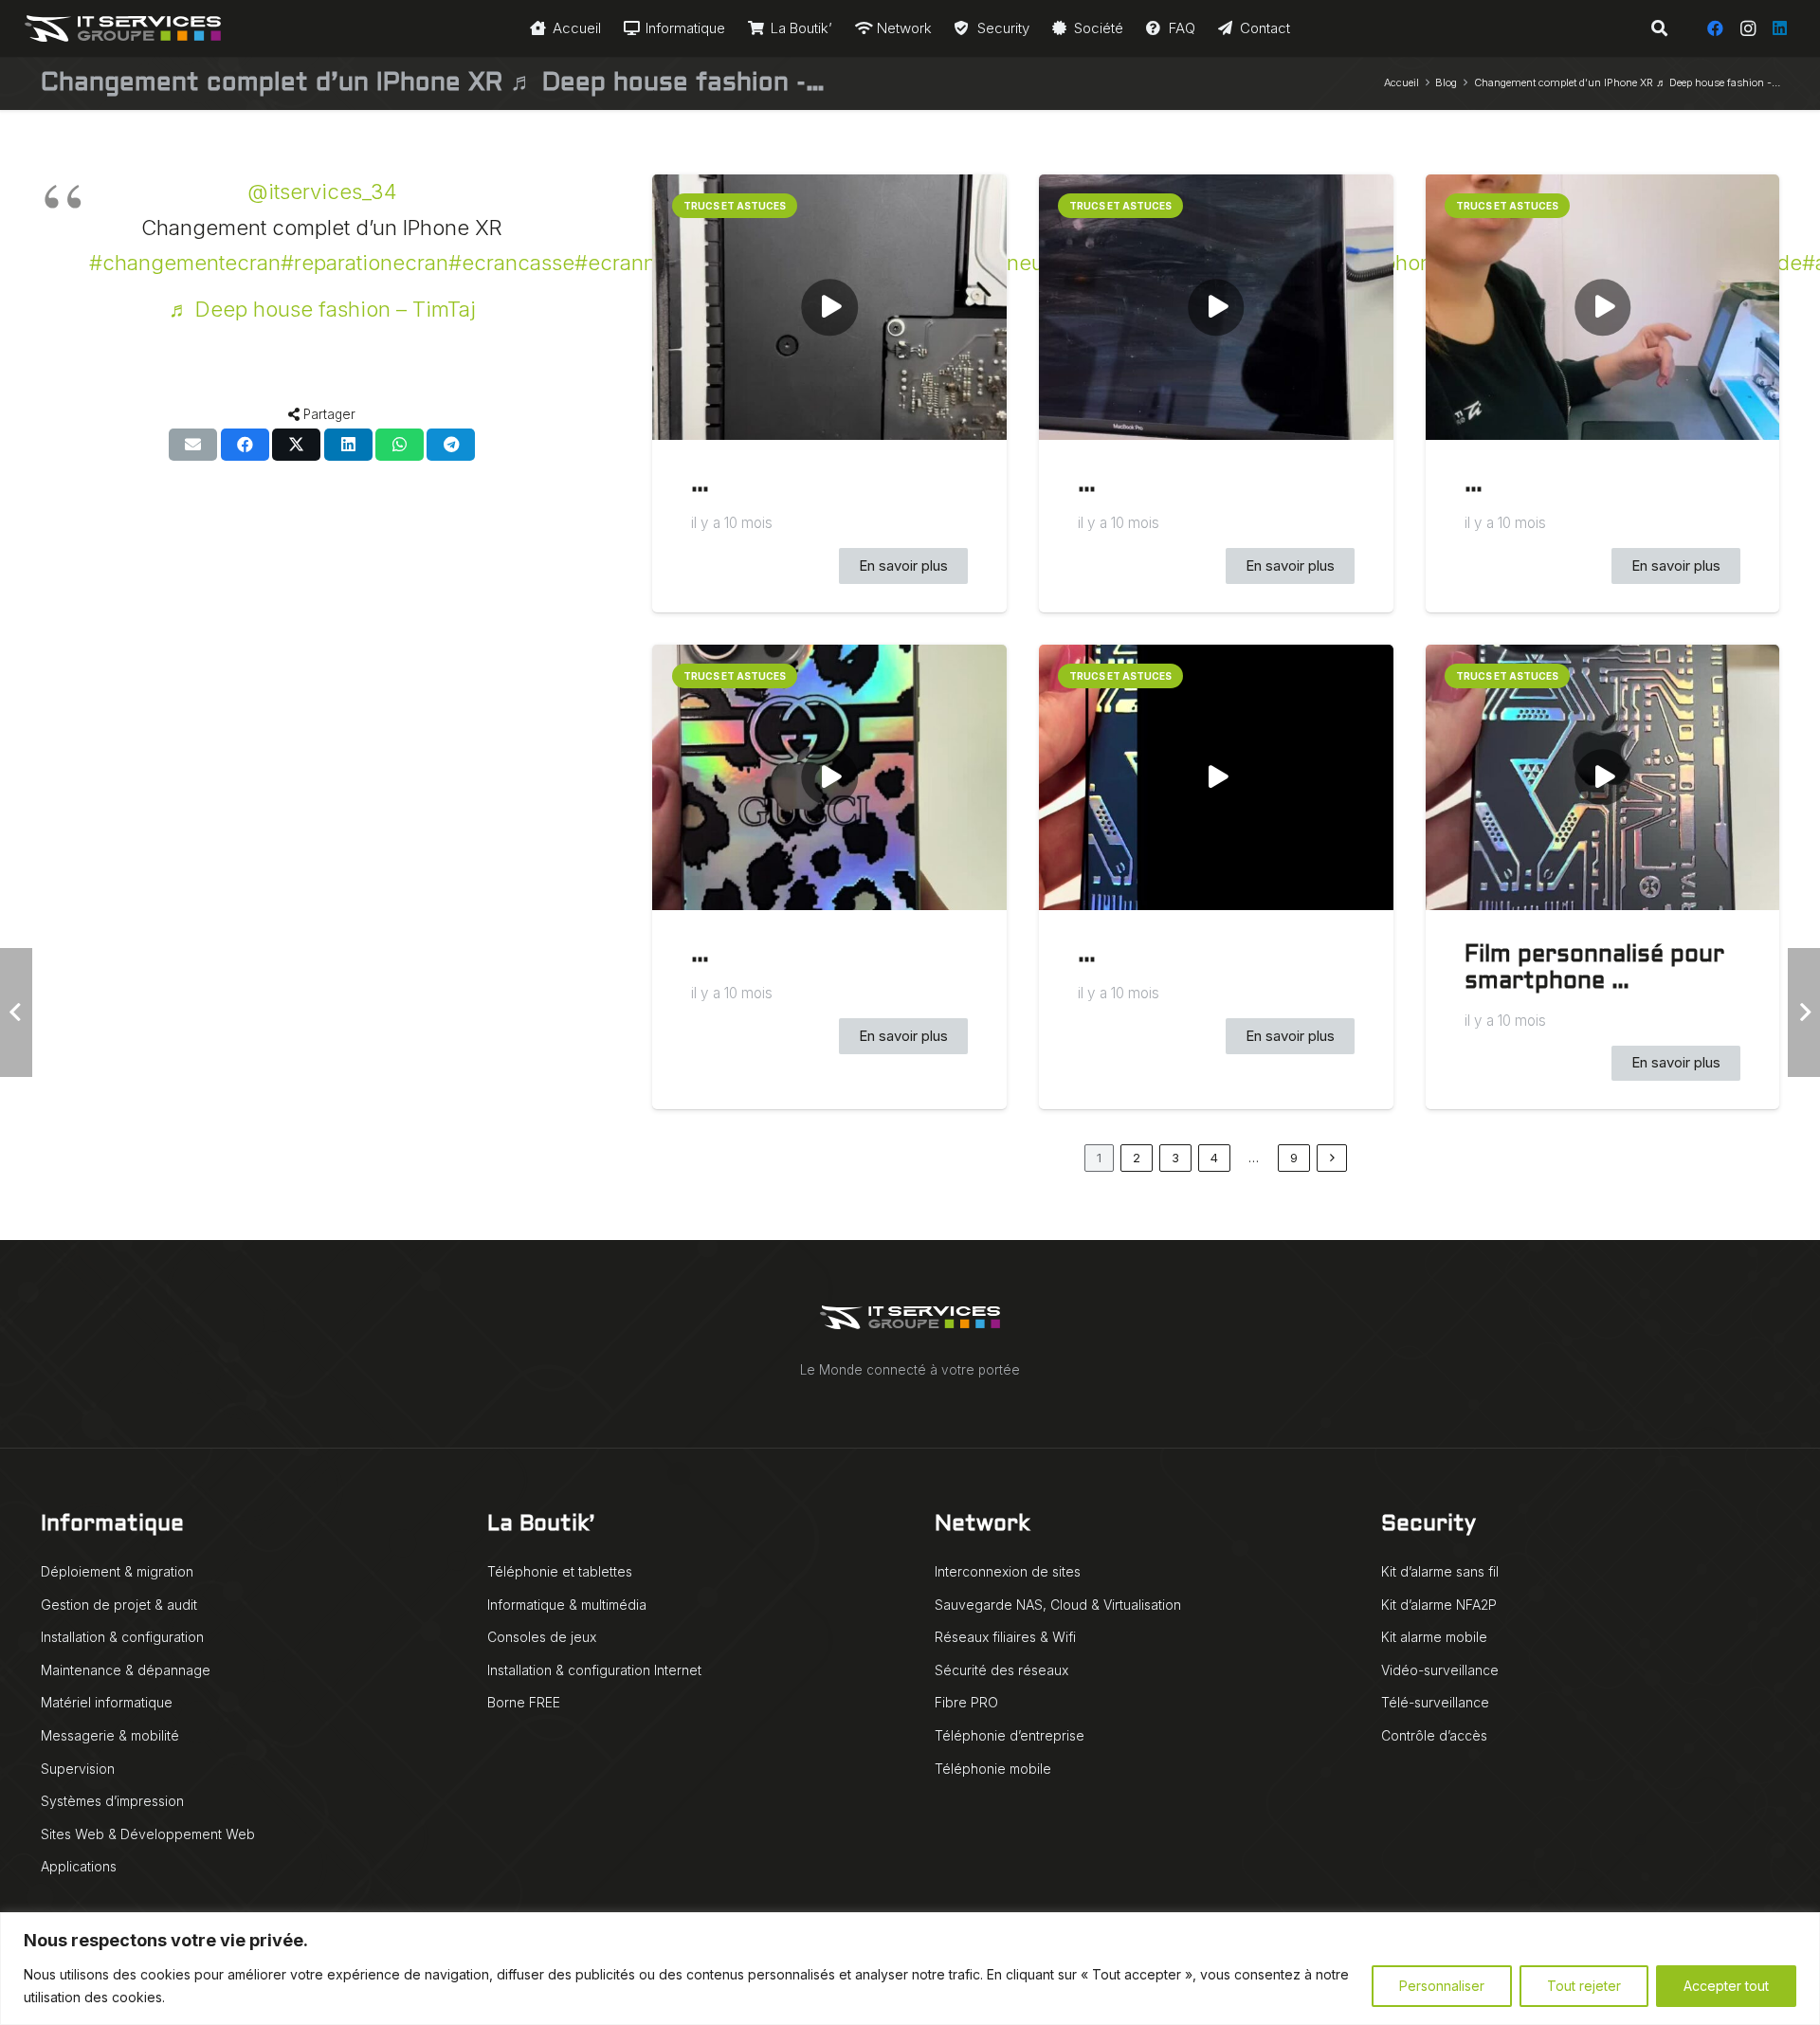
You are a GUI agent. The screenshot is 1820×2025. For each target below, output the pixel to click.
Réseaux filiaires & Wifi (1005, 1637)
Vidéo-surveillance (1440, 1670)
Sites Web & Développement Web (148, 1834)
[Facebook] (1716, 28)
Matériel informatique (107, 1702)
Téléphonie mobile (993, 1769)
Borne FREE (524, 1702)
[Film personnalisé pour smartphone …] (1603, 777)
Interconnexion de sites (1008, 1571)
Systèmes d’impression (112, 1801)
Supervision (78, 1769)
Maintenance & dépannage (126, 1670)
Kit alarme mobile (1434, 1637)
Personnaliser (1442, 1986)
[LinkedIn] (1780, 28)
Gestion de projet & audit (119, 1605)
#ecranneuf (631, 263)
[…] (829, 307)
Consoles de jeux (542, 1637)
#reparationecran (364, 263)
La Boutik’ (541, 1525)
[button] (1658, 28)
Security (1429, 1525)
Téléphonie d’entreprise (1010, 1735)
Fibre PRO (966, 1702)
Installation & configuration (122, 1637)
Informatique (112, 1525)
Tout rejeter (1584, 1986)
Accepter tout (1726, 1986)
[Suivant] (1332, 1158)
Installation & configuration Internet (594, 1670)
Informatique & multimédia (567, 1605)
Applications (79, 1866)
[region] (910, 1969)
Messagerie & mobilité (110, 1735)
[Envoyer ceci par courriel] (193, 445)
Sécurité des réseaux (1001, 1670)
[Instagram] (1748, 28)
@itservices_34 (322, 192)
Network (982, 1525)
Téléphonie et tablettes (560, 1571)
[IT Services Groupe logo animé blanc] (123, 28)
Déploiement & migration (117, 1571)
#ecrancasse (511, 263)
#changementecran (185, 263)
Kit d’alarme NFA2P (1439, 1605)
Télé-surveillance (1435, 1702)
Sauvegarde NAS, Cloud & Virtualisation (1058, 1605)
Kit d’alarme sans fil (1440, 1571)
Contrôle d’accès (1434, 1735)
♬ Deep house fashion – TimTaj (322, 309)
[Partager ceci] (245, 445)
